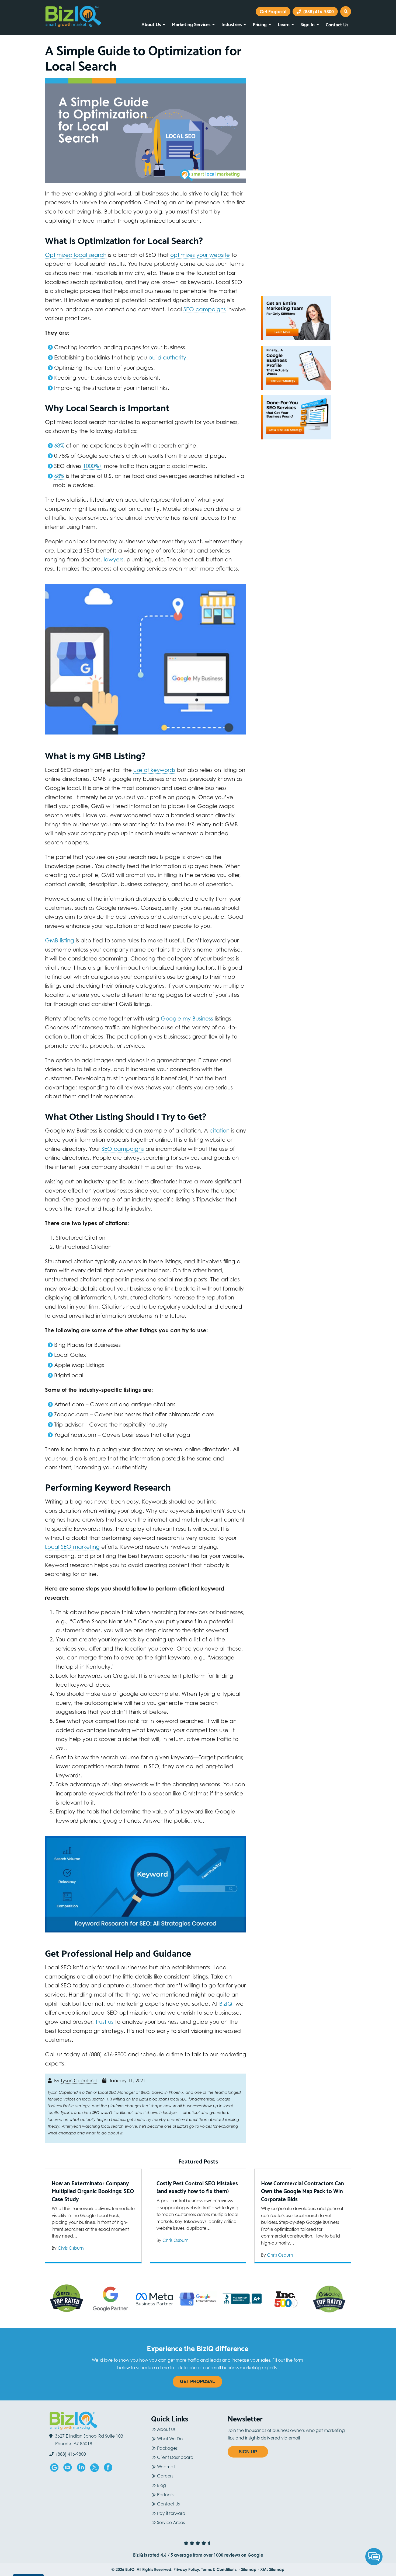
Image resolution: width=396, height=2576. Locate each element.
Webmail (166, 2467)
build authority (167, 357)
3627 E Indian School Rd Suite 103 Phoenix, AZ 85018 (89, 2440)
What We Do (170, 2439)
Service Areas (171, 2522)
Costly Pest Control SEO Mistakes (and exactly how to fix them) (197, 2187)
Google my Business (187, 1018)
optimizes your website (200, 255)
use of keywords (154, 770)
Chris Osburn (71, 2248)
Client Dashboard (175, 2457)
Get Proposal (197, 2381)
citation (220, 1130)
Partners (165, 2495)
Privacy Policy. (187, 2569)
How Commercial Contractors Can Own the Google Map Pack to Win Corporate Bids (303, 2191)
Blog (161, 2485)
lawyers (114, 559)
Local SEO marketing (72, 1547)
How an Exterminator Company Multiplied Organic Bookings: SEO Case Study (93, 2191)
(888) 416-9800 (318, 12)
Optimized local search (76, 255)
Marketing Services (191, 24)
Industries (232, 24)
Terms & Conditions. (219, 2569)
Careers (165, 2476)
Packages (167, 2448)
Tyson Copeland (79, 2081)
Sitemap (249, 2569)
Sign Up (248, 2452)
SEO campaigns (205, 309)
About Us (151, 24)
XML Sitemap (272, 2569)
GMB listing (60, 940)
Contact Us (337, 24)
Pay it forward (171, 2513)
